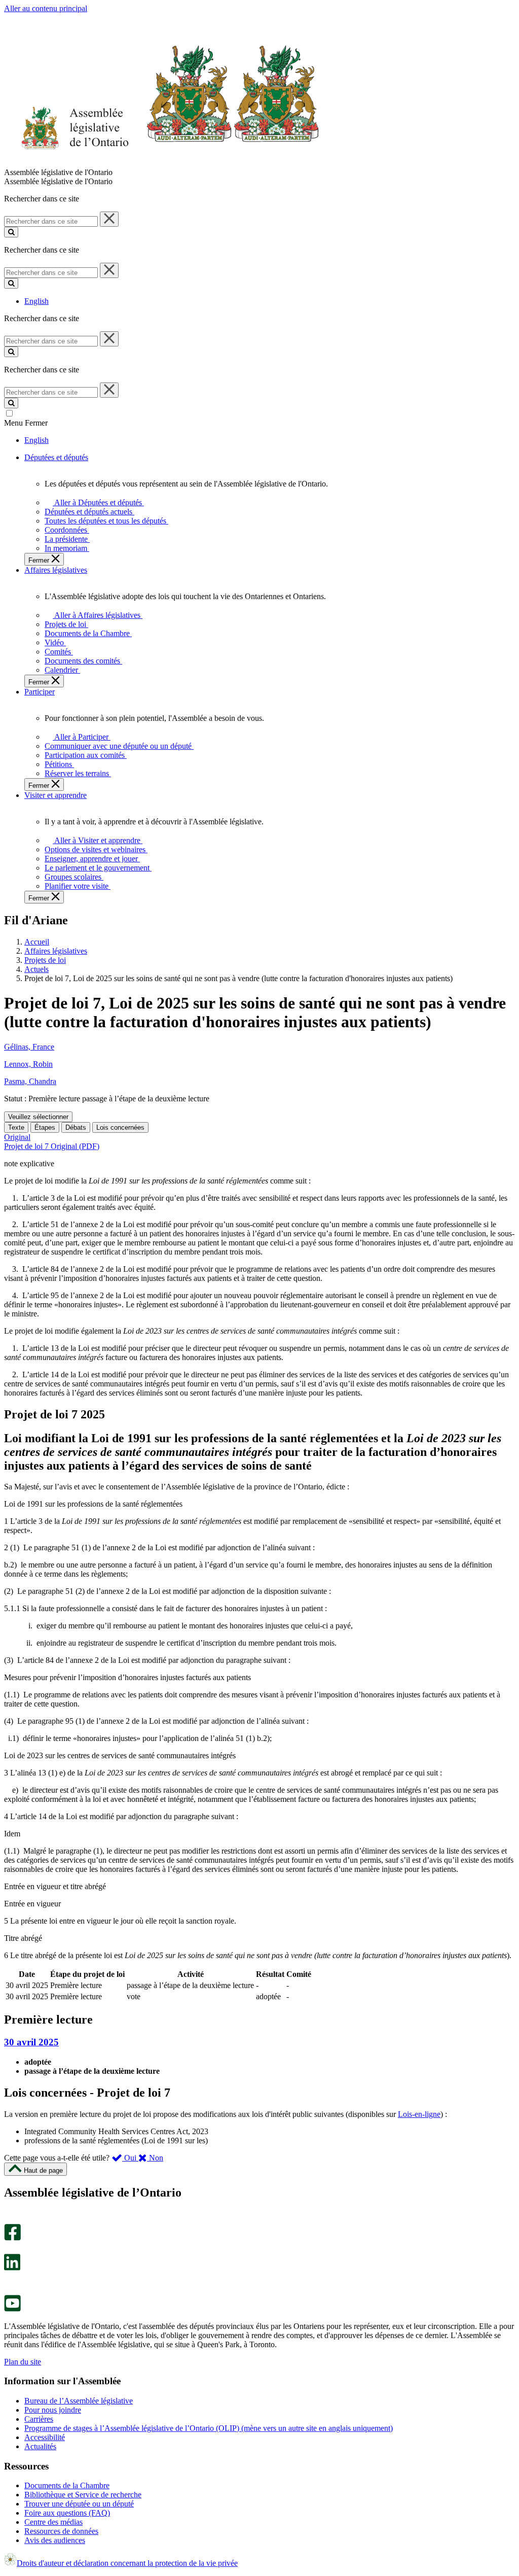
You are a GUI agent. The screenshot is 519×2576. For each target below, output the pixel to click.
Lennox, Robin (28, 1064)
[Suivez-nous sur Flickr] (10, 2290)
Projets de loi (45, 960)
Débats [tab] (76, 1127)
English (36, 301)
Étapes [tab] (45, 1127)
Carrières (39, 2419)
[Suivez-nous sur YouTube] (12, 2309)
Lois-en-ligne (419, 2114)
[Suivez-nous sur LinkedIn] (12, 2268)
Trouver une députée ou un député (79, 2504)
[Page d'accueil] (162, 163)
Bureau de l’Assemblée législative (79, 2401)
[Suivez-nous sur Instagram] (10, 2219)
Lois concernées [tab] (120, 1127)
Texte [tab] (16, 1127)
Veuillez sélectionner (38, 1117)
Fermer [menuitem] (40, 560)
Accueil (37, 942)
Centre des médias (53, 2522)
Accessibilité (45, 2437)
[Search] (11, 232)
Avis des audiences (55, 2540)
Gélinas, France (29, 1047)
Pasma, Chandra (30, 1081)
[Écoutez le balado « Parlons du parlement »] (9, 2281)
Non (155, 2158)
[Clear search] (109, 219)
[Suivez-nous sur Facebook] (12, 2238)
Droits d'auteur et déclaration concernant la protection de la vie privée (127, 2563)
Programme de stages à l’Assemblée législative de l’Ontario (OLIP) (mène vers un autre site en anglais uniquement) (209, 2428)
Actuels (36, 969)
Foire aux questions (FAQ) (67, 2513)
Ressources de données (61, 2531)
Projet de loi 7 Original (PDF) (52, 1146)
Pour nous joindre (53, 2410)
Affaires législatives (56, 951)
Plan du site (23, 2362)
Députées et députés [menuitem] (56, 457)
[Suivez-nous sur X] (9, 2249)
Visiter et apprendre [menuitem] (55, 795)
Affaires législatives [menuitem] (56, 570)
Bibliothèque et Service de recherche (83, 2495)
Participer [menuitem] (40, 692)
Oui (130, 2158)
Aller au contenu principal (46, 8)
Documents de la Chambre (67, 2485)
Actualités (40, 2446)
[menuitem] (97, 502)
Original (17, 1137)
